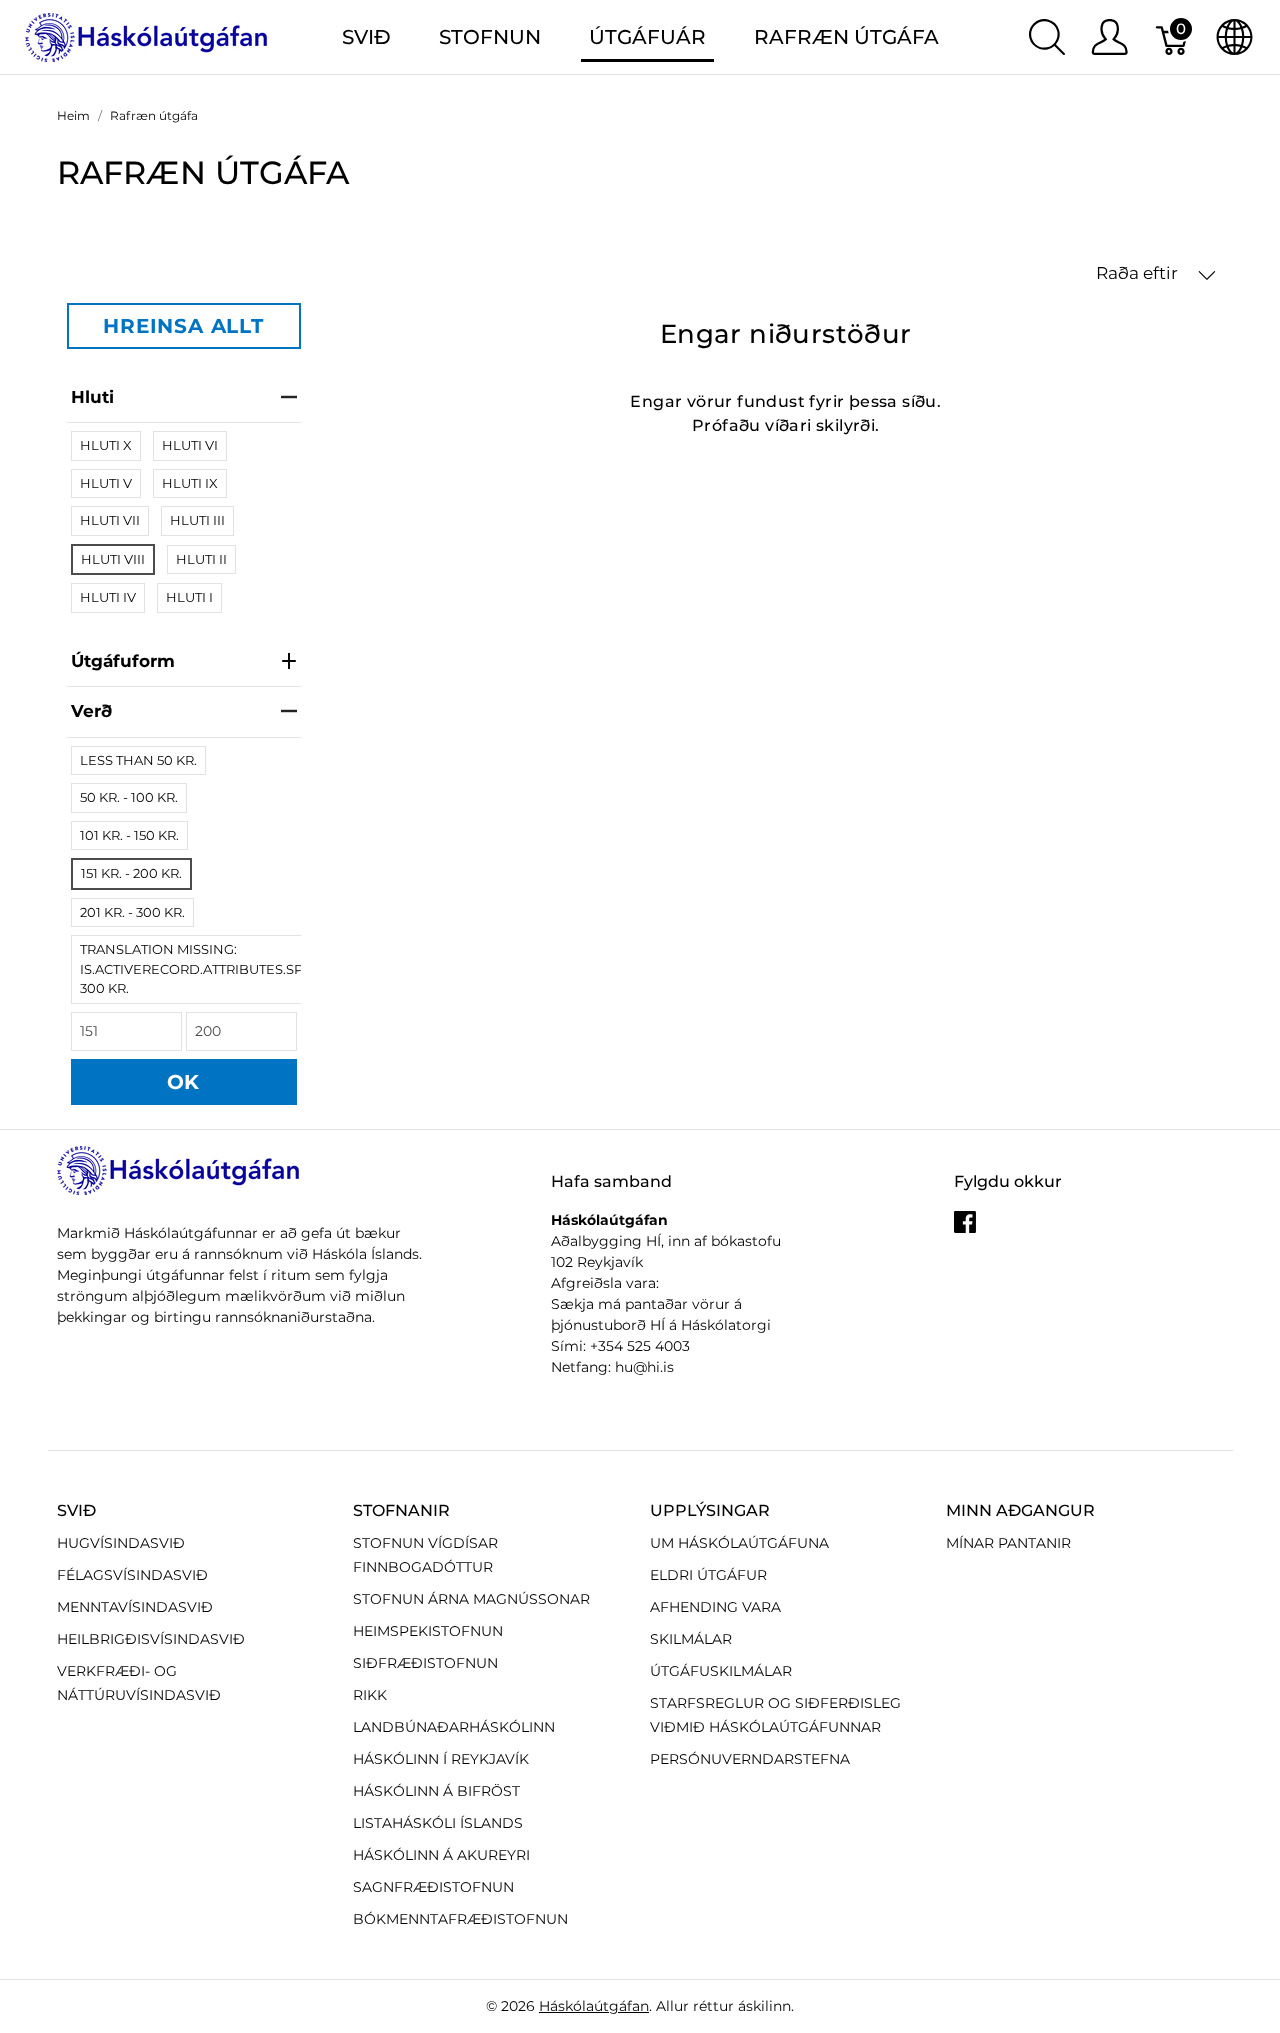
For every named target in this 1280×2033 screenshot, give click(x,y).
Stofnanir (401, 1510)
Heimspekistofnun (428, 1631)
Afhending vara (715, 1607)
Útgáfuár (647, 37)
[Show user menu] (1109, 37)
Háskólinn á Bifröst (436, 1791)
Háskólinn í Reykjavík (441, 1759)
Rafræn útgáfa (846, 37)
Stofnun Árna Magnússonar (471, 1599)
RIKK (370, 1695)
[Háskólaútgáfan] (147, 35)
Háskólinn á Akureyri (441, 1855)
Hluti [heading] (92, 397)
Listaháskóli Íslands (438, 1823)
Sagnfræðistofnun (433, 1887)
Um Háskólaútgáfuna (739, 1543)
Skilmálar (691, 1639)
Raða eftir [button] (1139, 273)
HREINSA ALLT (183, 326)
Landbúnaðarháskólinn (454, 1727)
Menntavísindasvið (135, 1607)
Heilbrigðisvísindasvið (151, 1639)
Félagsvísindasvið (132, 1575)
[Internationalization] (1234, 37)
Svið (76, 1510)
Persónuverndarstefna (750, 1759)
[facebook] (965, 1230)
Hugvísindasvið (121, 1543)
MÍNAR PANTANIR (1008, 1543)
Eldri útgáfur (708, 1575)
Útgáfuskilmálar (721, 1671)
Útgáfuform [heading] (123, 661)
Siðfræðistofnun (425, 1663)
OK (184, 1082)
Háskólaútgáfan (594, 2006)
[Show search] (1047, 37)
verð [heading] (91, 711)
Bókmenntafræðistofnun (460, 1919)
